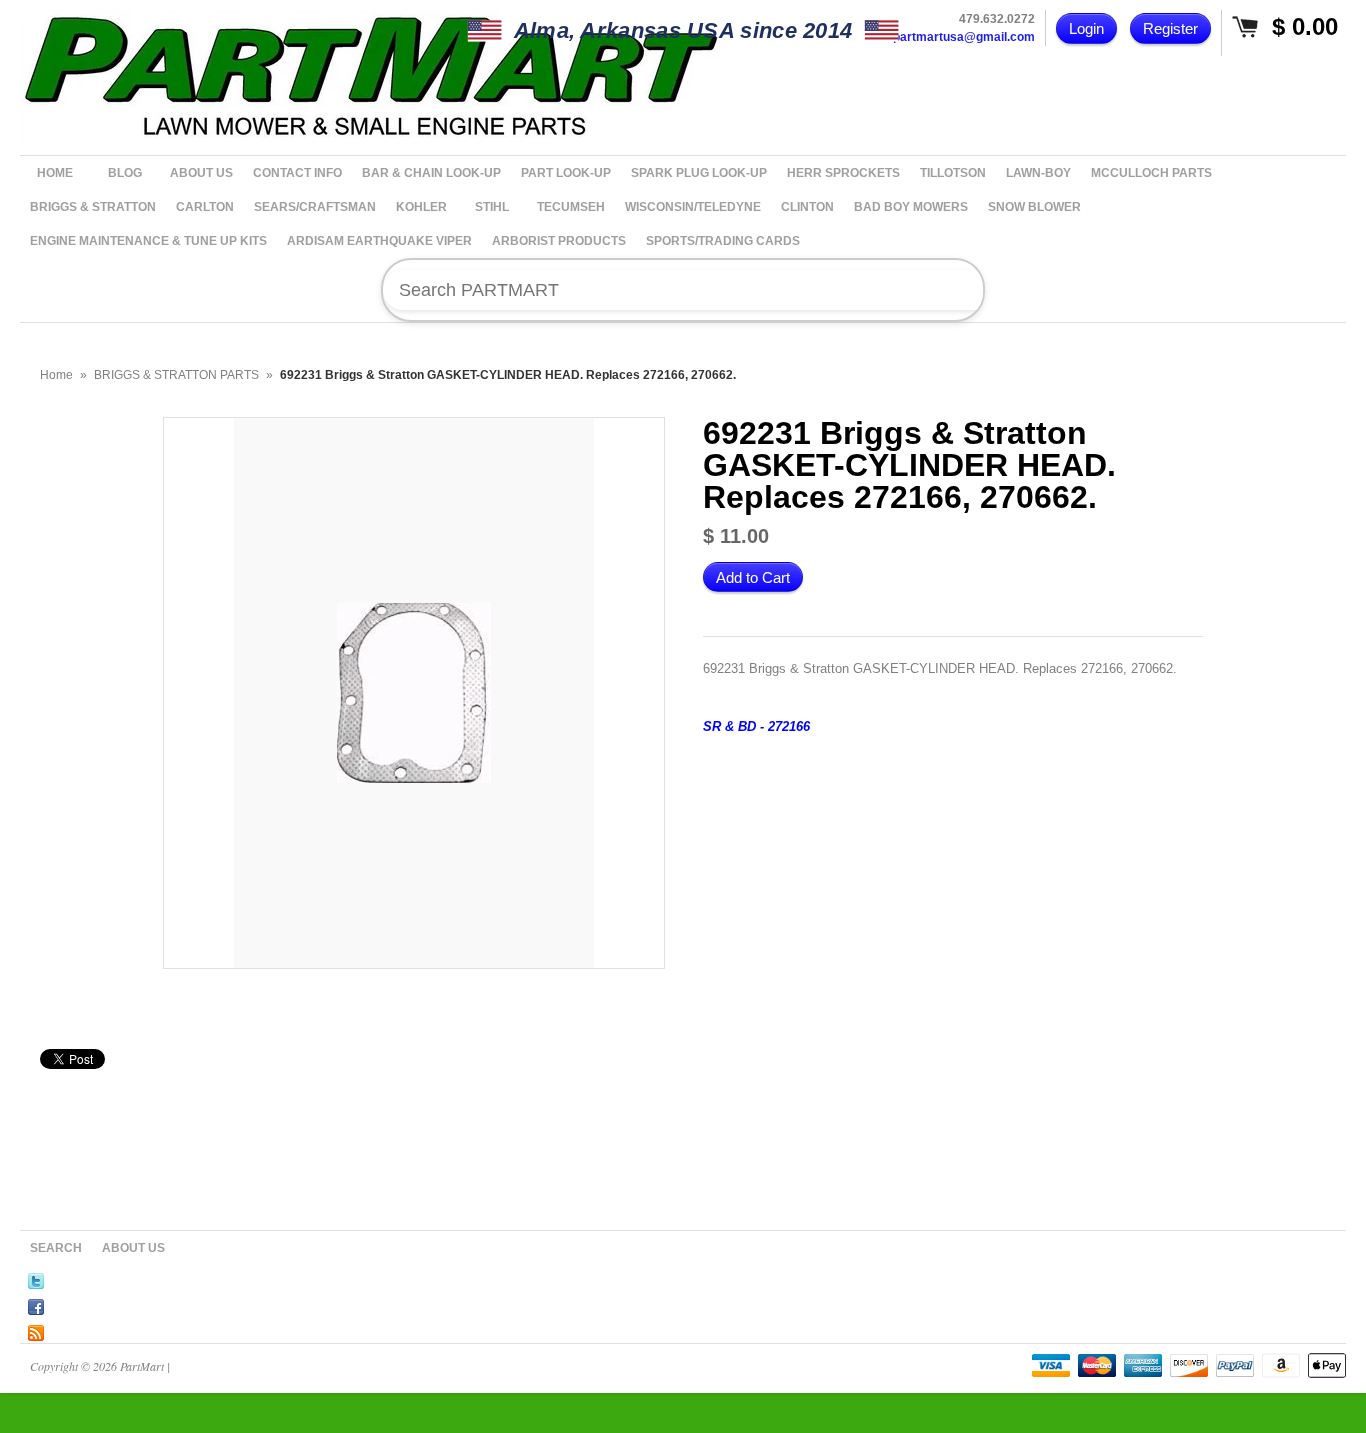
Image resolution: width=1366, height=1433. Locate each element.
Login (1086, 28)
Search (56, 1248)
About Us (133, 1248)
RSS (36, 1330)
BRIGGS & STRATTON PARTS (176, 375)
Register (1170, 28)
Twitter (36, 1278)
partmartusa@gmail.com (964, 37)
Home (56, 375)
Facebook (36, 1304)
